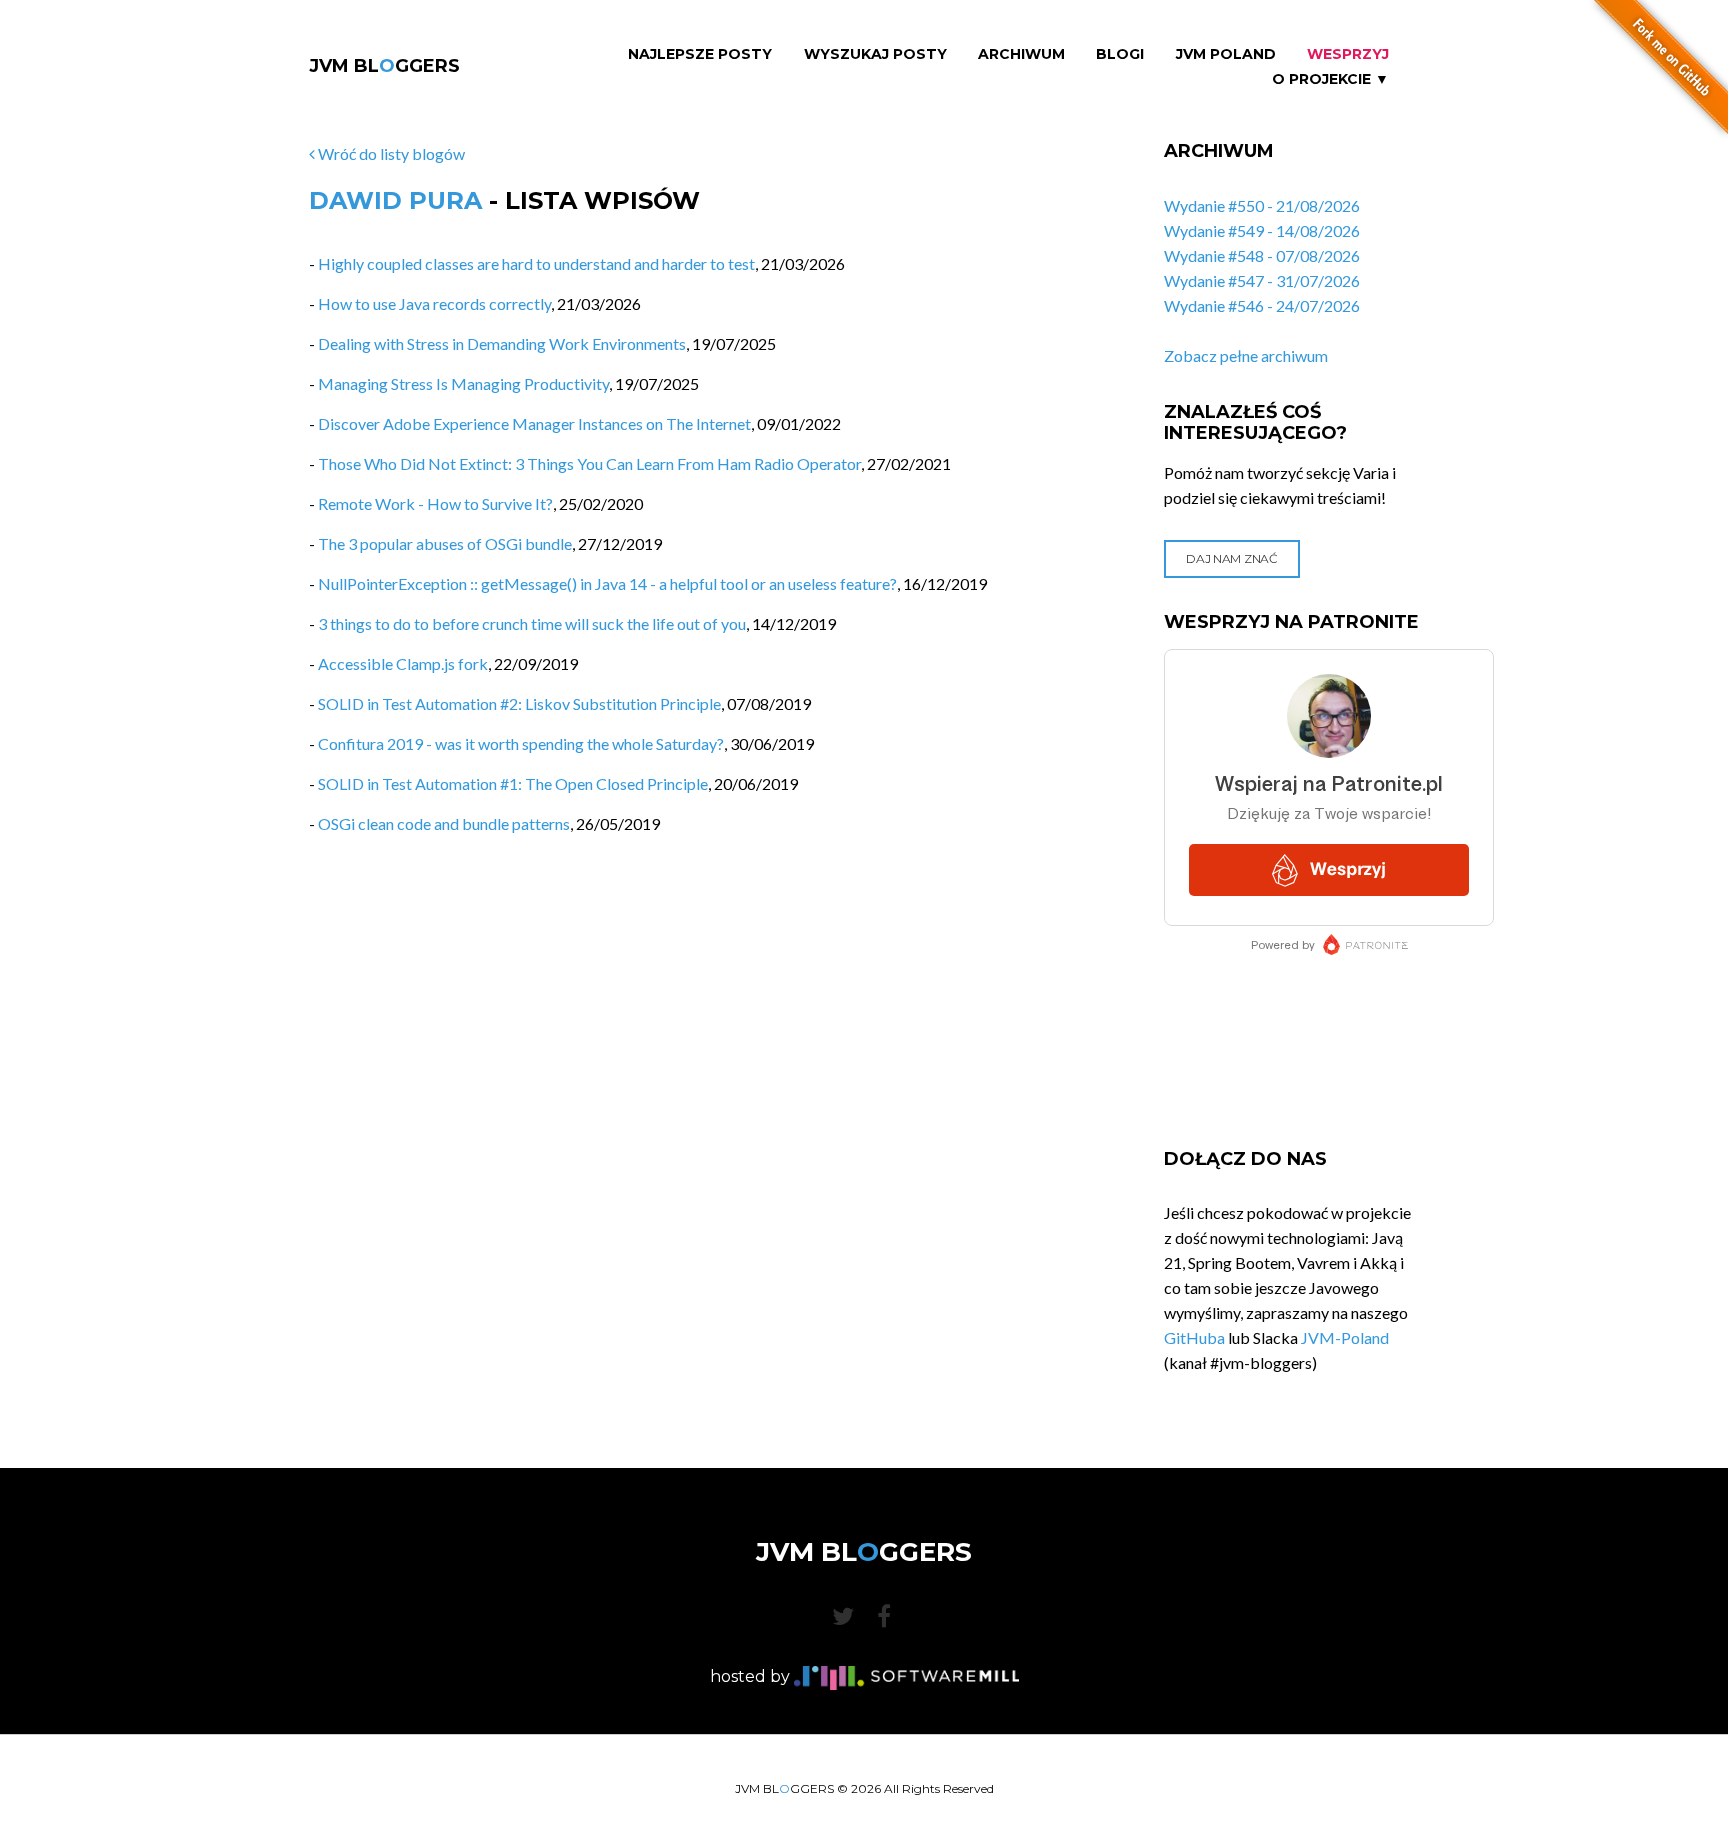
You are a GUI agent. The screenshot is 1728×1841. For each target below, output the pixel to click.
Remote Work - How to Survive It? (435, 503)
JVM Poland (1226, 54)
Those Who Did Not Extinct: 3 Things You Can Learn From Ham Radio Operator (589, 463)
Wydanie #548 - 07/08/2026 (1262, 255)
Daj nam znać (1231, 558)
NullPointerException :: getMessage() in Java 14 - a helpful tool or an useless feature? (607, 583)
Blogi (1120, 54)
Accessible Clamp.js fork (403, 663)
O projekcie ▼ (1330, 79)
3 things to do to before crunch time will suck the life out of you (532, 623)
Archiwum (1021, 54)
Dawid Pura (395, 200)
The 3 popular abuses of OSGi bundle (445, 543)
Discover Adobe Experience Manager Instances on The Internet (534, 423)
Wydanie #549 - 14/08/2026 (1262, 230)
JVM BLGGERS (384, 66)
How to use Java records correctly (434, 303)
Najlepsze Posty (700, 54)
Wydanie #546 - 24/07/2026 (1262, 305)
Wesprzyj (1348, 54)
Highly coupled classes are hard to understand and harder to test (536, 263)
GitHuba (1194, 1337)
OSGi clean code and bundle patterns (444, 823)
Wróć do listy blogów (390, 153)
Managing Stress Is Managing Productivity (463, 383)
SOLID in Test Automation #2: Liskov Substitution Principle (519, 703)
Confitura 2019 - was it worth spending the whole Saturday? (521, 743)
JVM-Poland (1345, 1337)
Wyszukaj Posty (875, 54)
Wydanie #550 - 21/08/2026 (1262, 205)
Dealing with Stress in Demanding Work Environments (502, 343)
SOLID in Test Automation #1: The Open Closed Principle (513, 783)
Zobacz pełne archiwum (1246, 355)
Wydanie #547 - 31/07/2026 (1262, 280)
